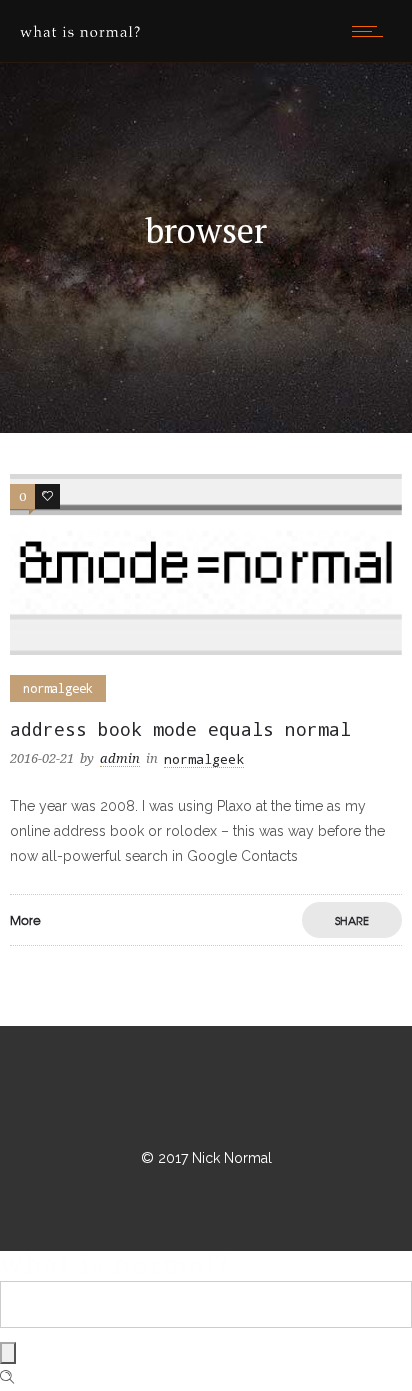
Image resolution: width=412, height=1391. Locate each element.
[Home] (80, 32)
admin (120, 758)
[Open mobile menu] (372, 31)
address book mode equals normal (180, 729)
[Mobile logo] (114, 1268)
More (25, 920)
